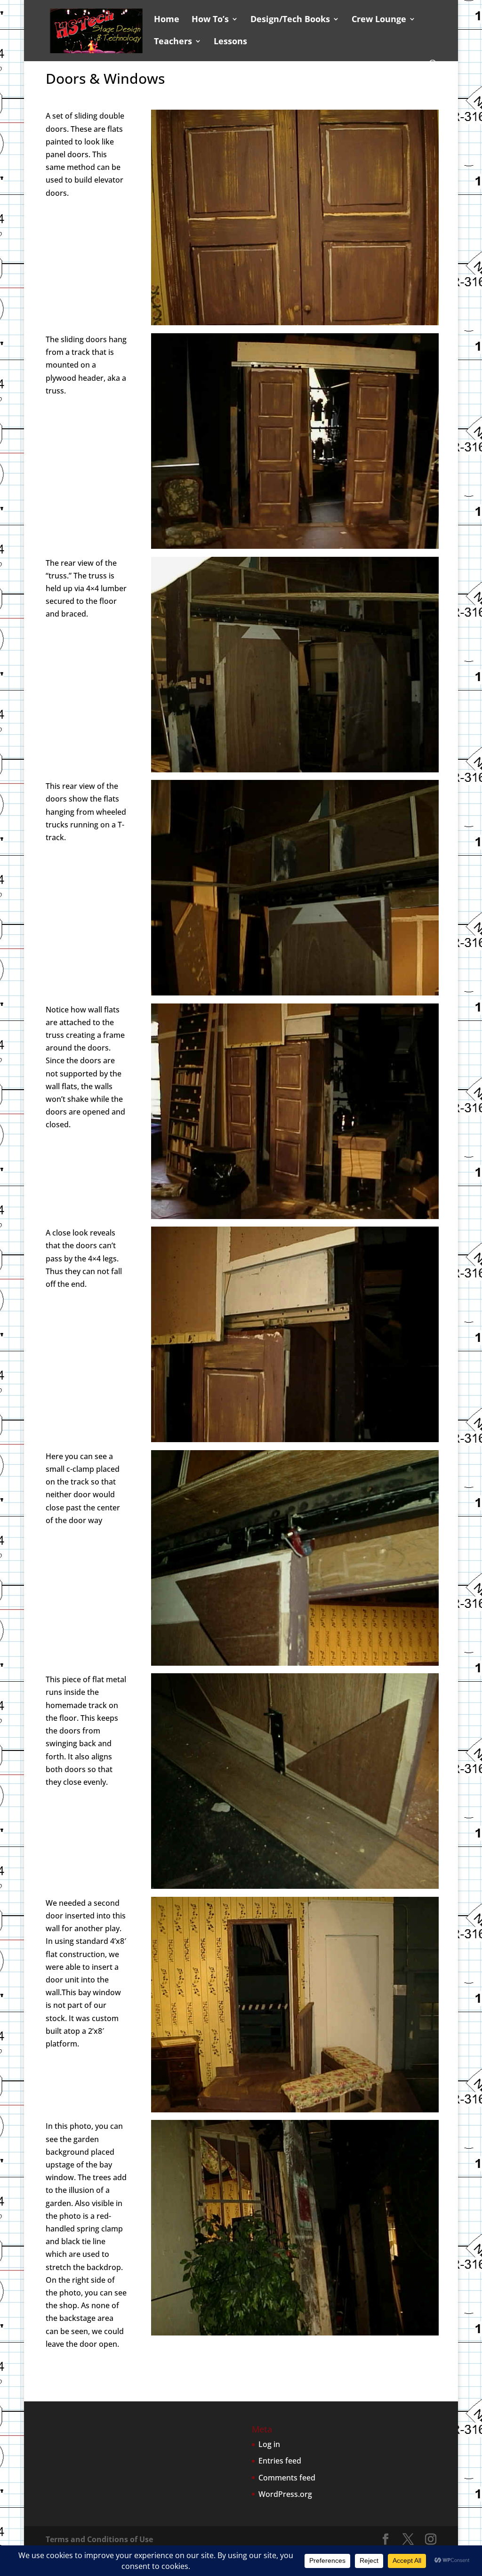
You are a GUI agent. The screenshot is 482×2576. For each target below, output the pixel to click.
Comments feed (287, 2478)
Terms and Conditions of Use (99, 2539)
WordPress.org (285, 2494)
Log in (269, 2444)
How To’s (210, 20)
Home (167, 20)
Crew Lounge (379, 20)
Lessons (230, 42)
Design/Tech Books (290, 20)
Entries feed (280, 2461)
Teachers (173, 42)
